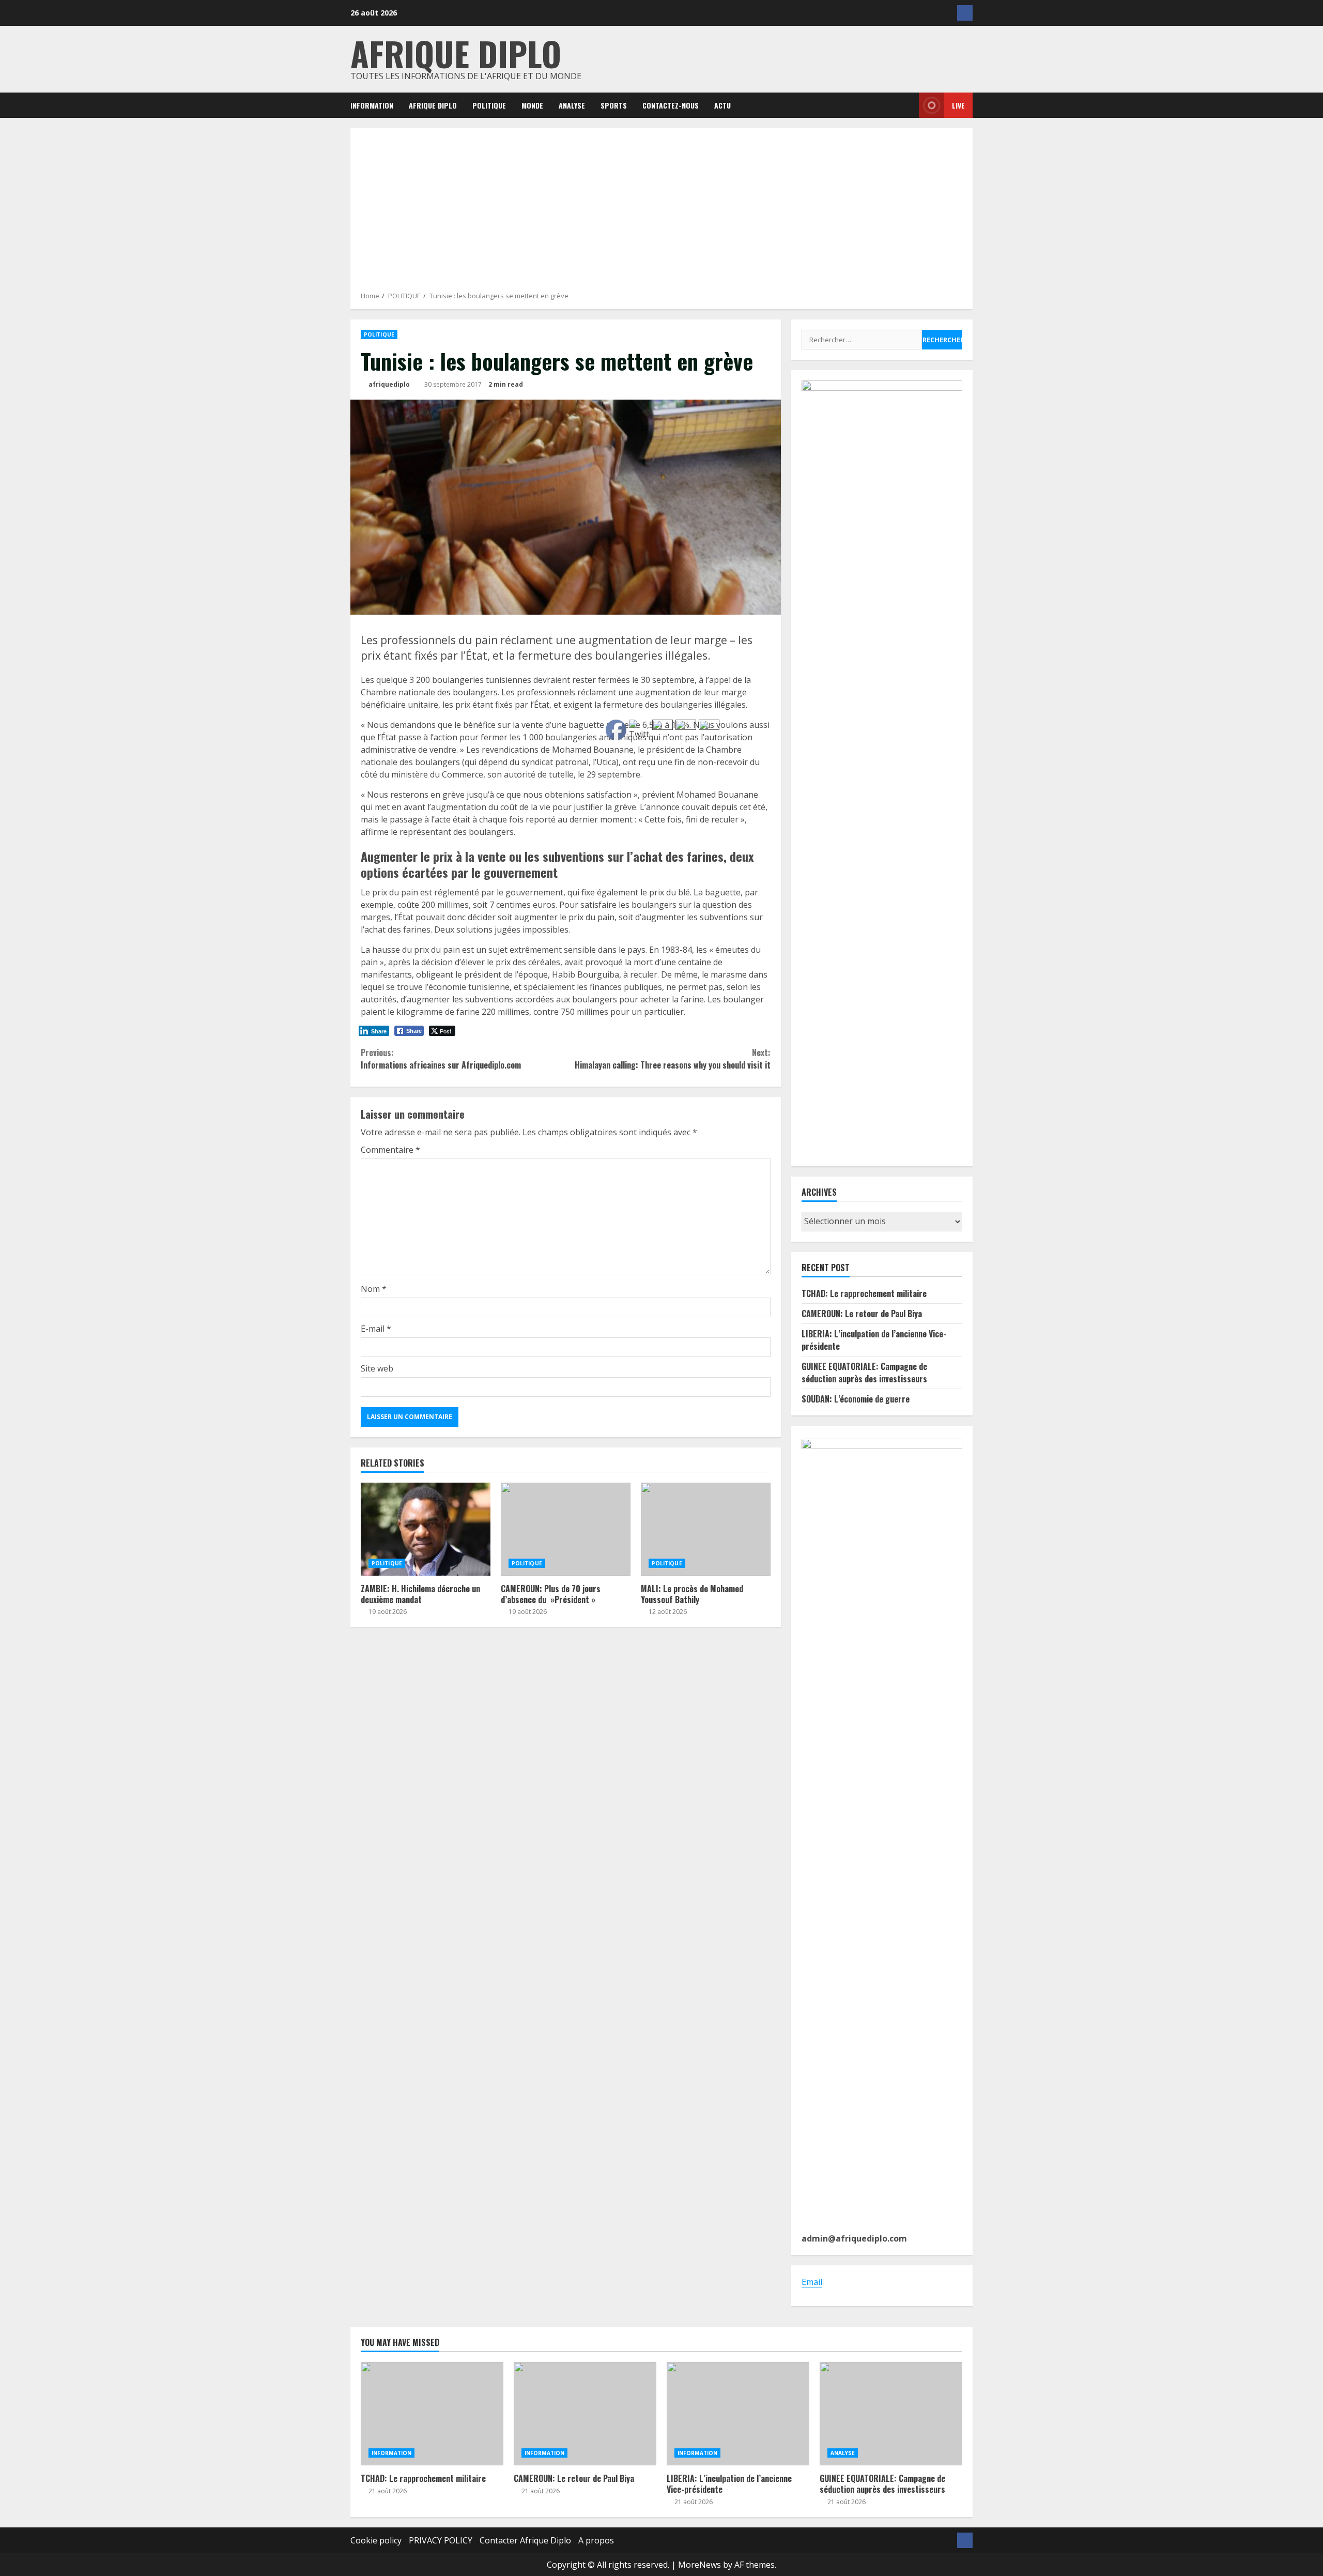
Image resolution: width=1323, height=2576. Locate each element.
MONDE (532, 105)
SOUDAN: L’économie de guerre (856, 1399)
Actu (722, 105)
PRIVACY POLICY (441, 2540)
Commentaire (390, 1150)
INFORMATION (372, 105)
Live (958, 105)
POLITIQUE (489, 105)
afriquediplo (388, 384)
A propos (596, 2540)
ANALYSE (572, 105)
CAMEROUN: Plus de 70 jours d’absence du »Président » (566, 1529)
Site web (377, 1368)
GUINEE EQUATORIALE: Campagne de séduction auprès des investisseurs (864, 1373)
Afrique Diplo (456, 53)
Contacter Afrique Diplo (525, 2540)
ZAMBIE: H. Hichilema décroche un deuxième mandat (426, 1529)
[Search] (904, 105)
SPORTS (614, 105)
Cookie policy (376, 2540)
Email (812, 2282)
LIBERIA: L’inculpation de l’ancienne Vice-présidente (738, 2414)
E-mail (376, 1329)
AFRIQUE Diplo (433, 105)
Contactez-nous (671, 105)
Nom (374, 1289)
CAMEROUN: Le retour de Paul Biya (862, 1314)
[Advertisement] (661, 214)
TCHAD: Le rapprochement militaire (864, 1293)
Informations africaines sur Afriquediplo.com (441, 1059)
